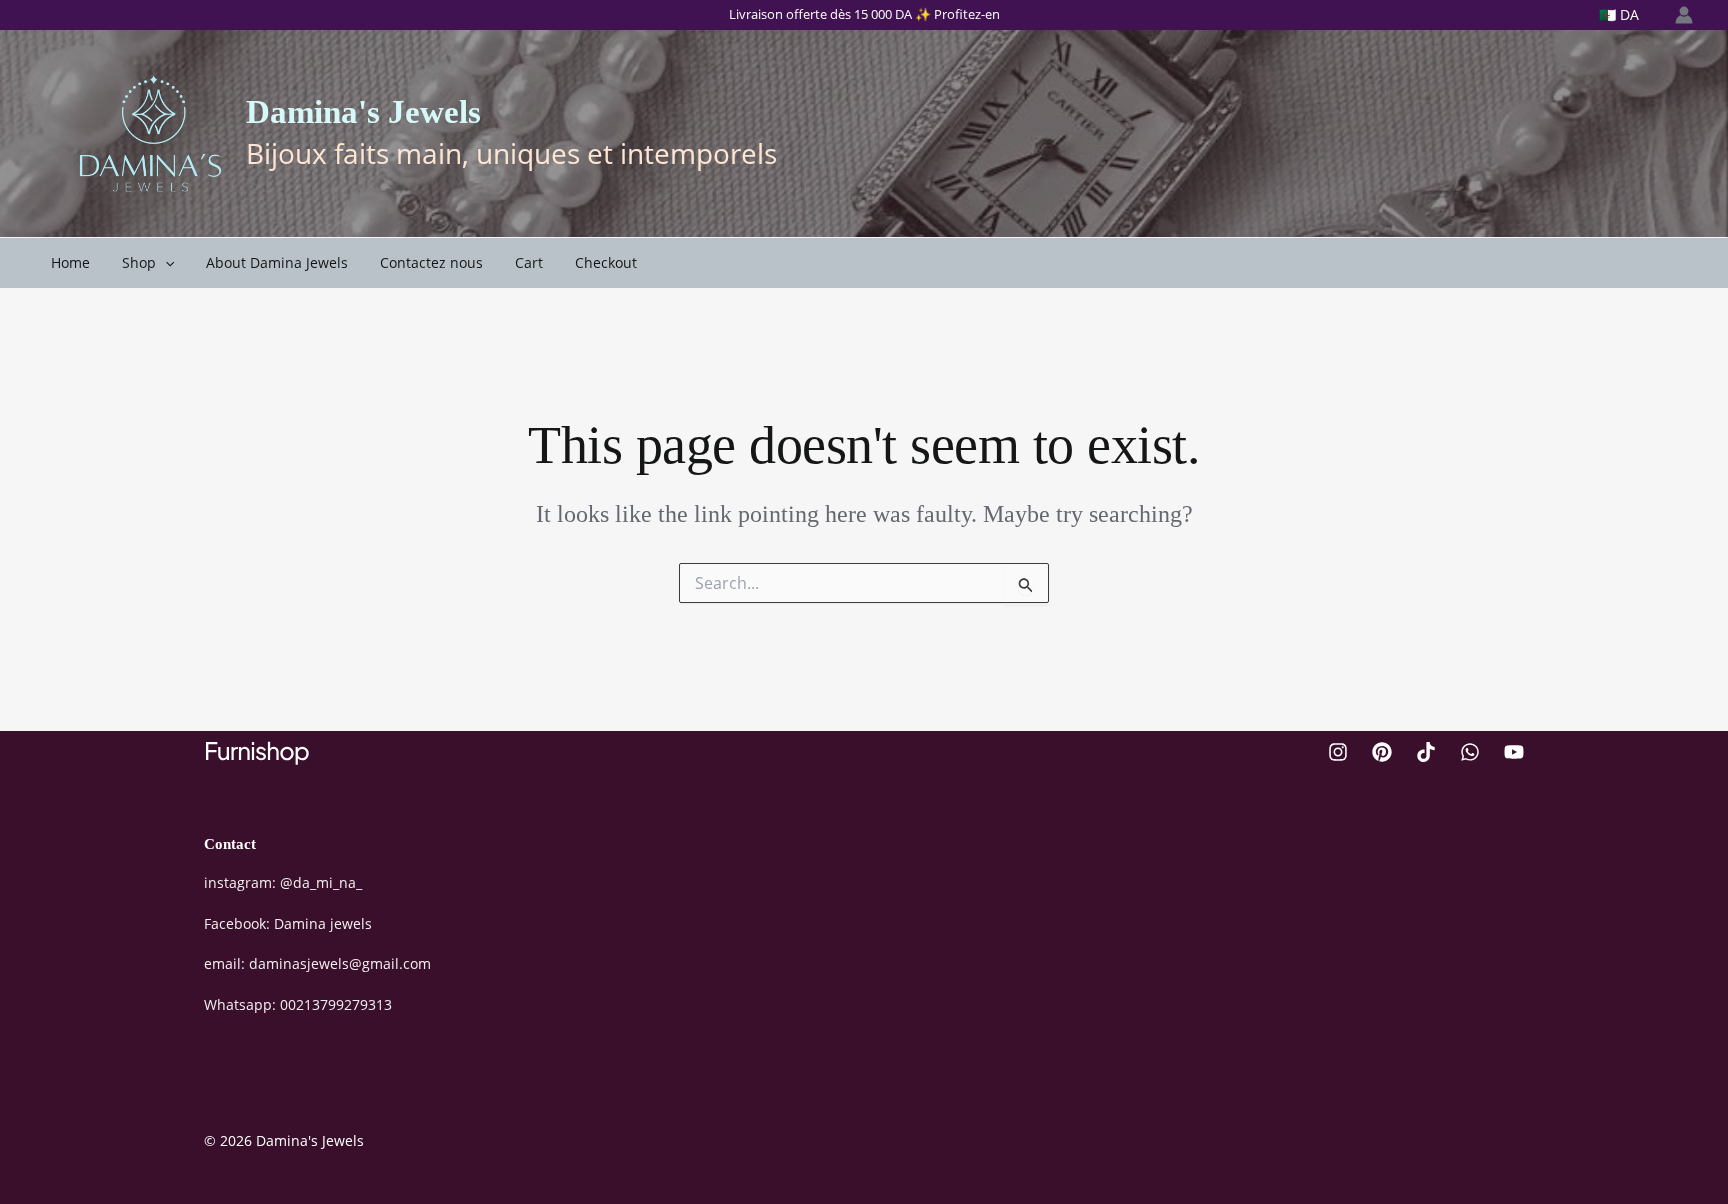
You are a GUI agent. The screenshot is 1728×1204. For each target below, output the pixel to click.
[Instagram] (1338, 752)
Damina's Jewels (363, 112)
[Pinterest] (1382, 752)
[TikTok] (1426, 752)
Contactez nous (431, 262)
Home (70, 262)
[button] (165, 263)
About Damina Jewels (277, 262)
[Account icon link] (1684, 15)
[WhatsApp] (1470, 752)
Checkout (606, 262)
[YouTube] (1514, 752)
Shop (139, 262)
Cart (529, 262)
